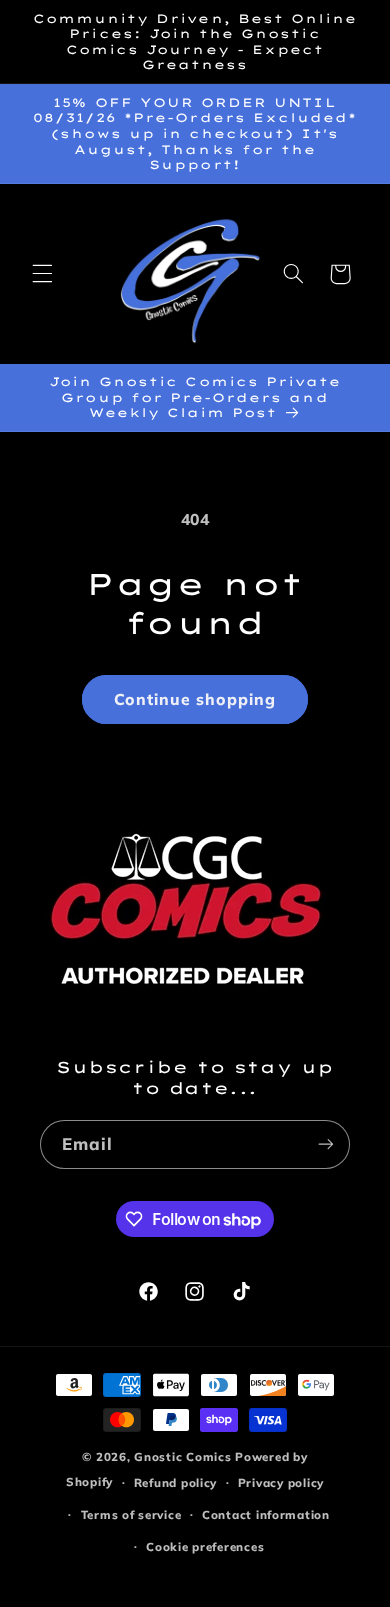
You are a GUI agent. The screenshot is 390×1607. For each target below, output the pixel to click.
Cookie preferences (205, 1546)
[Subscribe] (326, 1144)
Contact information (266, 1514)
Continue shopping (195, 699)
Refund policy (176, 1482)
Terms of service (131, 1514)
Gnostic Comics (182, 1456)
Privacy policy (281, 1482)
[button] (42, 274)
